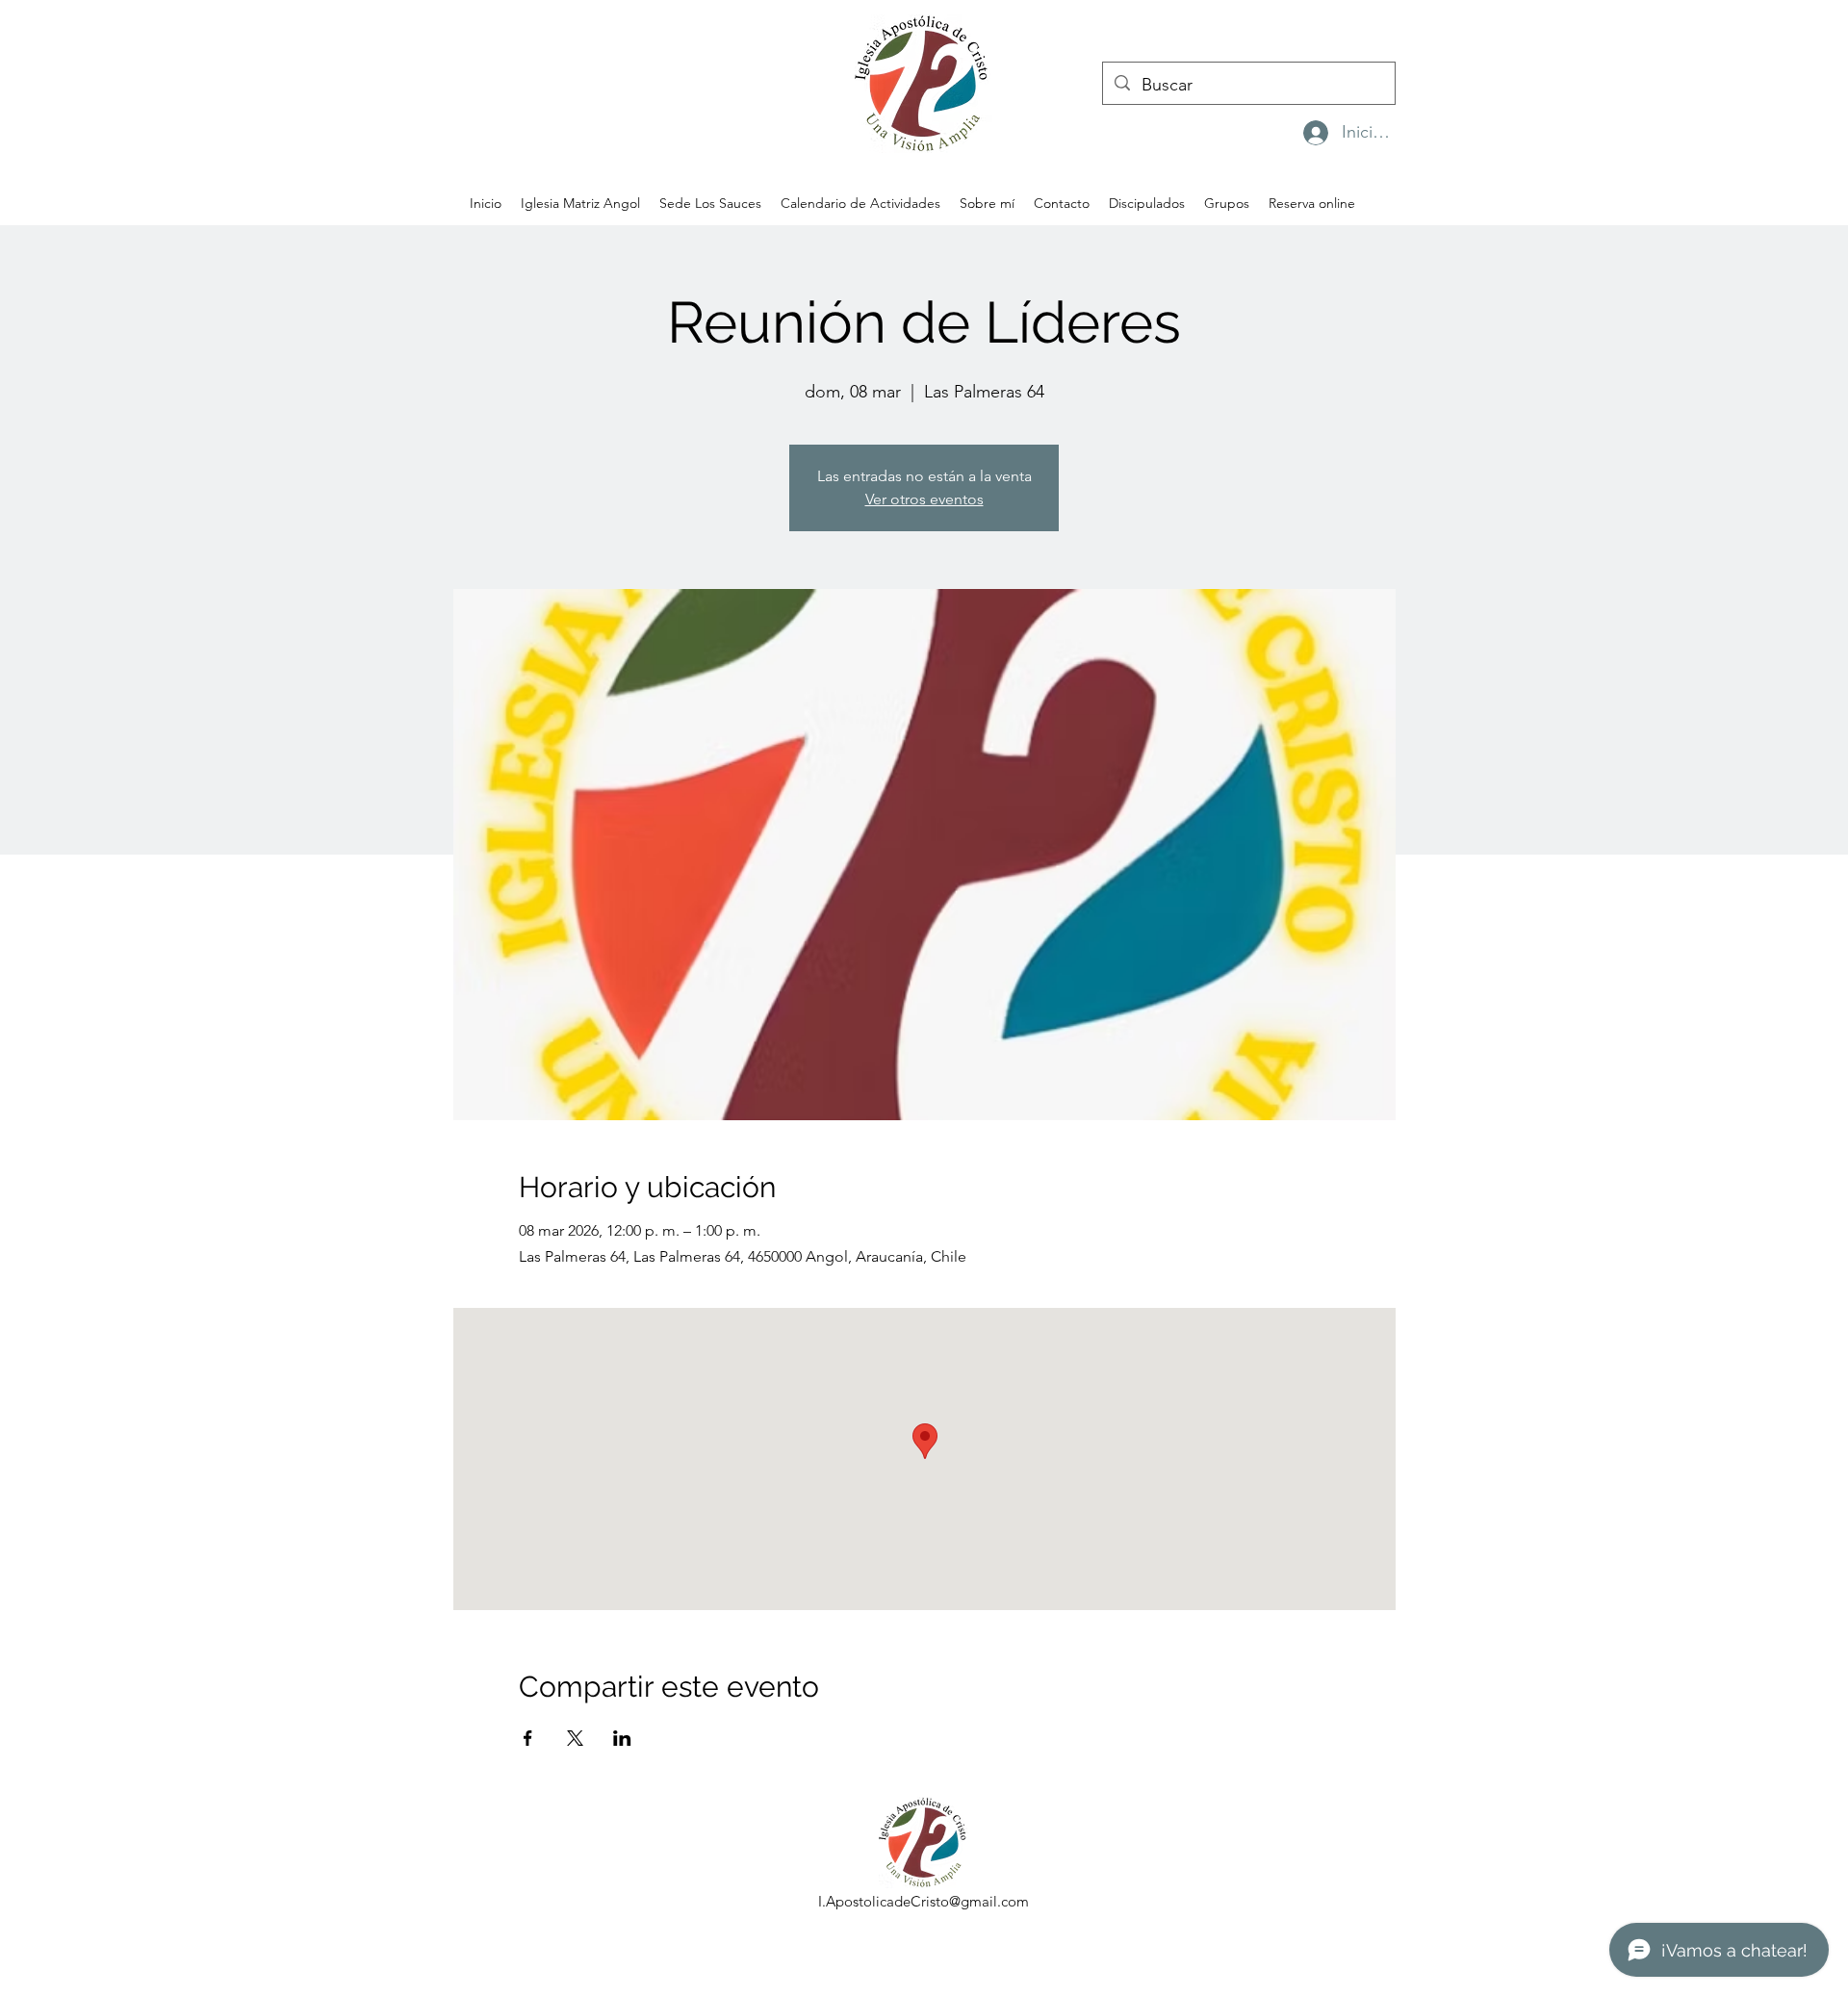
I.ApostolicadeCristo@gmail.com (924, 1901)
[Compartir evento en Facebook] (528, 1738)
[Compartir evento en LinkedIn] (622, 1738)
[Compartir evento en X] (575, 1738)
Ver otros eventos (924, 499)
